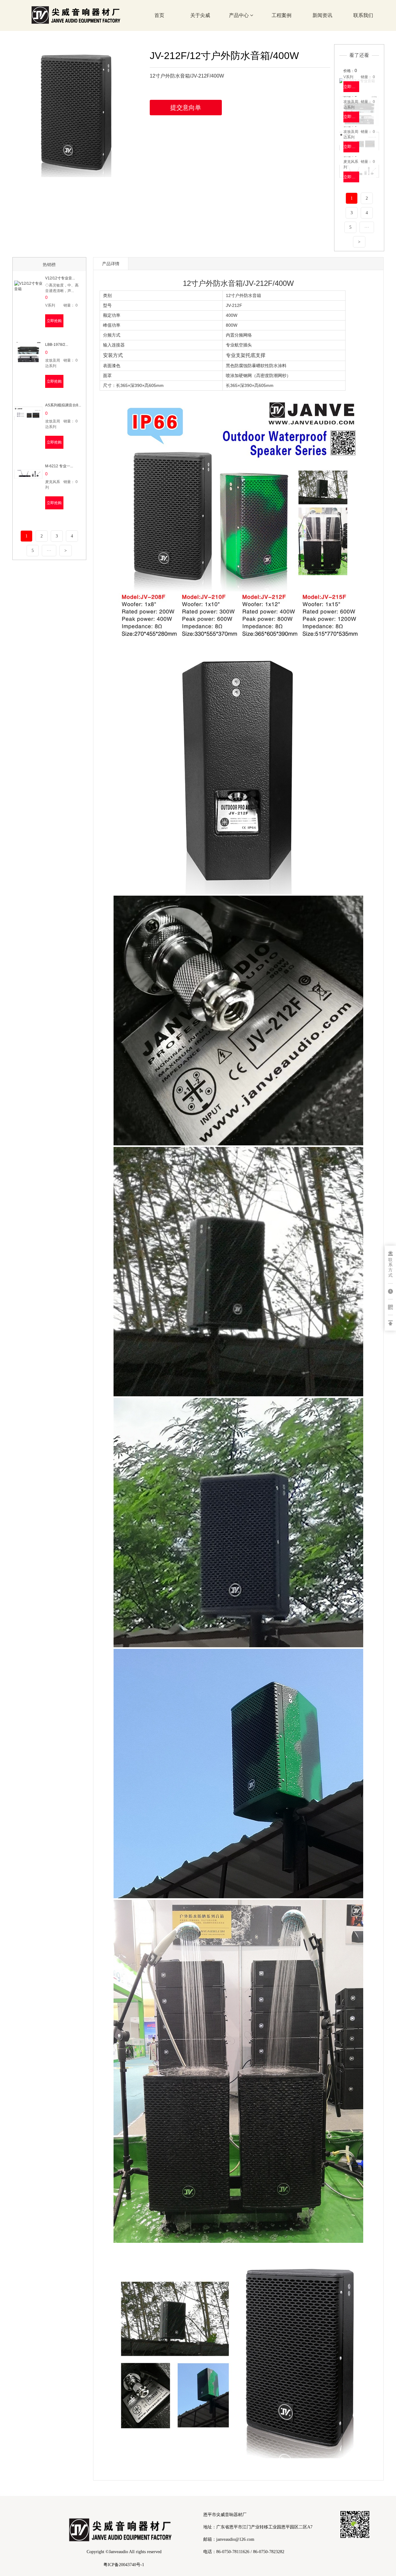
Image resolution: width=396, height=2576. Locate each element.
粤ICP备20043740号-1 (124, 2565)
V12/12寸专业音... (60, 278)
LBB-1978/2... (57, 345)
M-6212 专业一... (59, 466)
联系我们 (363, 15)
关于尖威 (200, 15)
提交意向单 (186, 108)
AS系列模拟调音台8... (63, 405)
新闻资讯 (322, 15)
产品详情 (111, 264)
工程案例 (282, 15)
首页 (159, 15)
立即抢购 (351, 87)
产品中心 (239, 15)
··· (367, 227)
